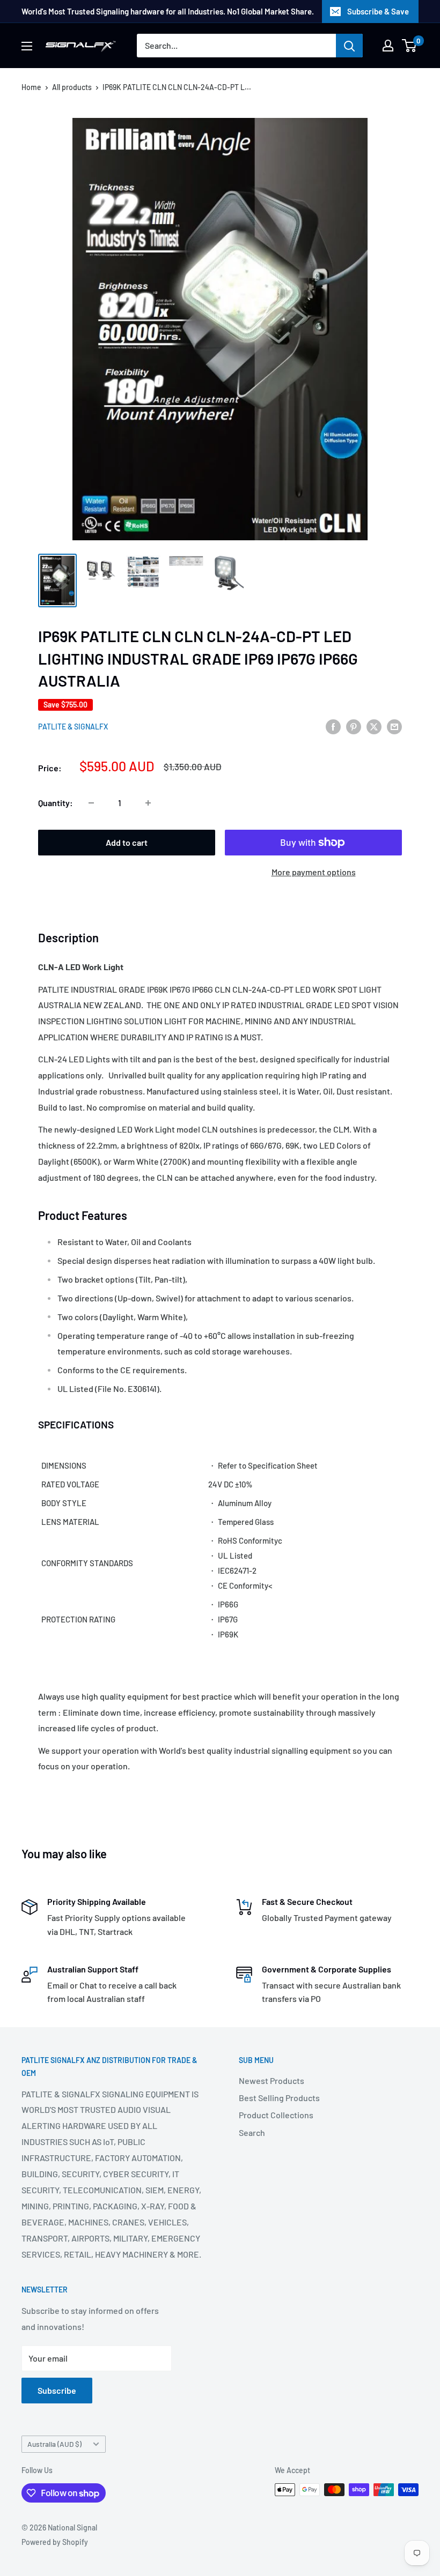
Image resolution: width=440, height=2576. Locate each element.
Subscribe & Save (378, 11)
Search (252, 2132)
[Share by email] (394, 726)
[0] (410, 46)
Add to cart (127, 842)
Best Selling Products (279, 2098)
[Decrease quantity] (91, 803)
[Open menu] (27, 46)
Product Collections (276, 2115)
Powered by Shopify (55, 2542)
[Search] (349, 46)
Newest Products (272, 2080)
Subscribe (57, 2390)
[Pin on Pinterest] (354, 726)
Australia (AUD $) (54, 2444)
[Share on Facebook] (333, 726)
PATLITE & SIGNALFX (73, 727)
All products (72, 87)
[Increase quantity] (148, 803)
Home (31, 87)
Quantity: (56, 803)
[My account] (388, 46)
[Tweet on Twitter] (374, 726)
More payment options (314, 872)
